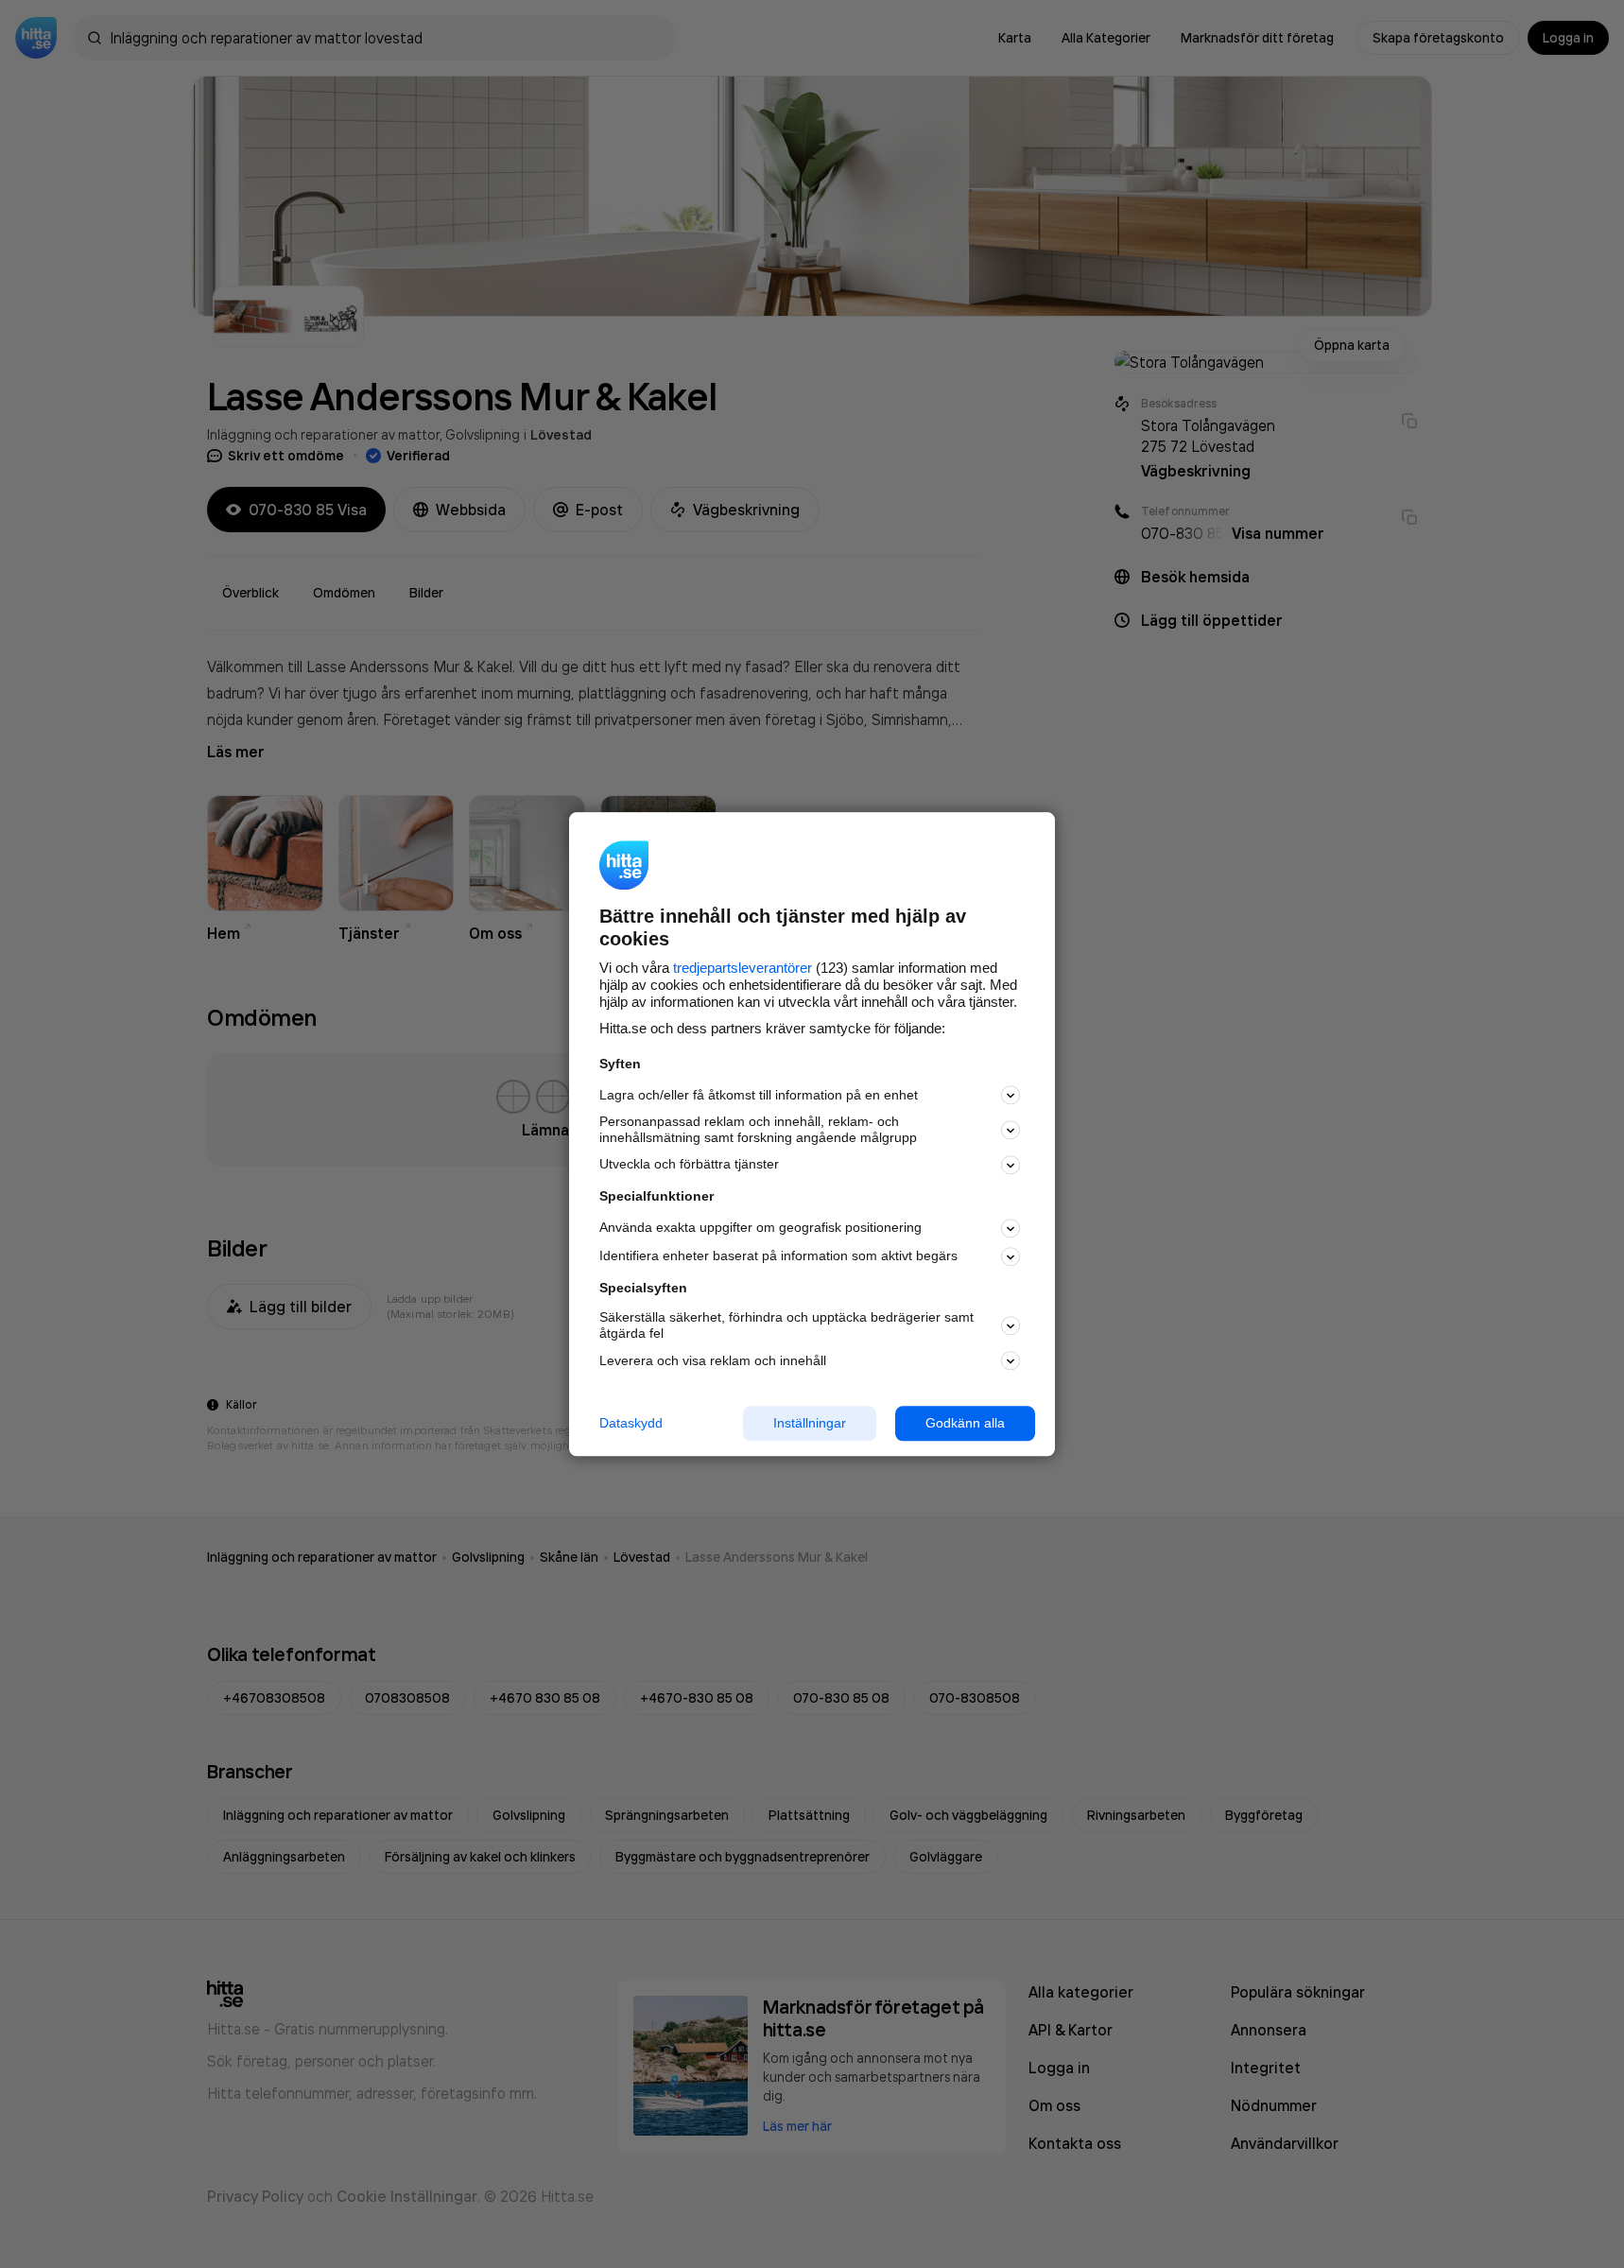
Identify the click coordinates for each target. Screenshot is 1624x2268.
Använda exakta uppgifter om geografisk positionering (760, 1228)
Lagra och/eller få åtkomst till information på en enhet (759, 1095)
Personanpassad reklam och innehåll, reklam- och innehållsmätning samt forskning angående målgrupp (758, 1130)
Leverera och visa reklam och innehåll (713, 1360)
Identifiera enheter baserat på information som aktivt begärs (778, 1256)
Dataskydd (631, 1423)
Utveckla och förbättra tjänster (689, 1165)
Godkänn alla (965, 1423)
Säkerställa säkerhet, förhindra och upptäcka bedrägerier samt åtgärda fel (786, 1326)
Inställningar (810, 1423)
